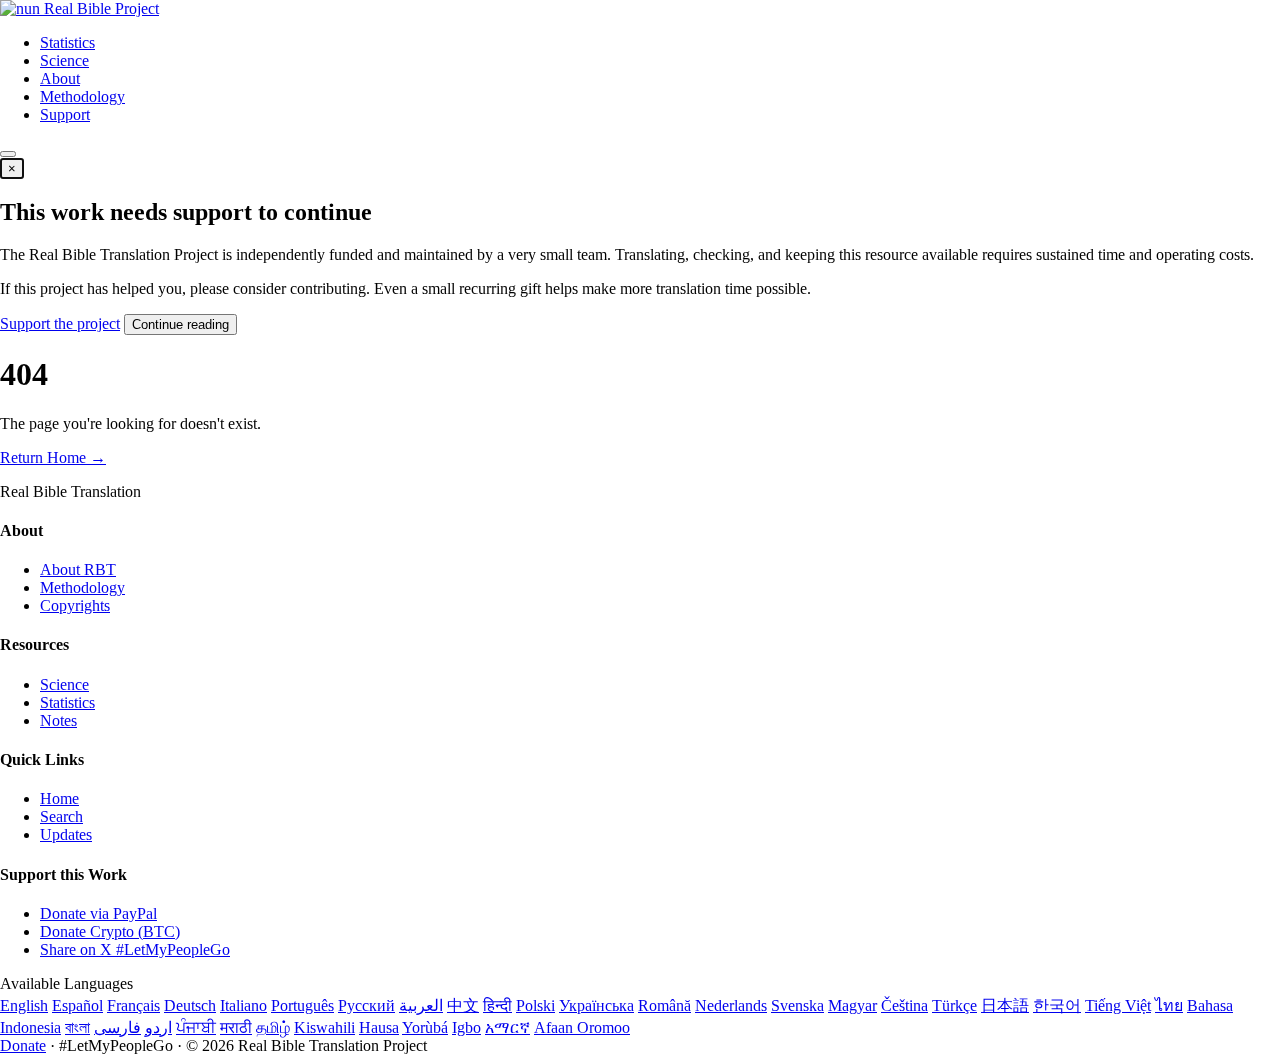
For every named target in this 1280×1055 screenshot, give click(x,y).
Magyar (852, 1005)
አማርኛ (507, 1027)
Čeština (904, 1005)
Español (77, 1005)
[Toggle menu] (8, 154)
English (24, 1005)
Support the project (60, 323)
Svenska (797, 1005)
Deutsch (190, 1005)
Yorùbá (425, 1027)
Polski (535, 1005)
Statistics (67, 42)
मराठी (236, 1027)
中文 (463, 1005)
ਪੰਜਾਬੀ (196, 1027)
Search (61, 816)
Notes (58, 720)
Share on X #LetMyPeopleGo (135, 949)
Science (64, 60)
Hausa (379, 1027)
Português (302, 1005)
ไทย (1169, 1005)
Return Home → (53, 457)
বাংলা (77, 1027)
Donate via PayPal (98, 913)
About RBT (78, 569)
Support (65, 114)
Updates (66, 834)
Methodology (82, 96)
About (60, 78)
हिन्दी (497, 1005)
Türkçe (954, 1005)
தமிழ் (273, 1027)
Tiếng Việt (1118, 1005)
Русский (366, 1005)
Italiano (243, 1005)
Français (133, 1005)
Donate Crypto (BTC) (110, 931)
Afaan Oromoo (582, 1027)
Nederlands (731, 1005)
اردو (158, 1027)
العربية (421, 1005)
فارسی (117, 1027)
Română (664, 1005)
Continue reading (180, 324)
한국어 (1057, 1005)
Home (59, 798)
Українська (596, 1005)
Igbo (466, 1027)
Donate (23, 1045)
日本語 (1005, 1005)
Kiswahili (324, 1027)
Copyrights (75, 605)
